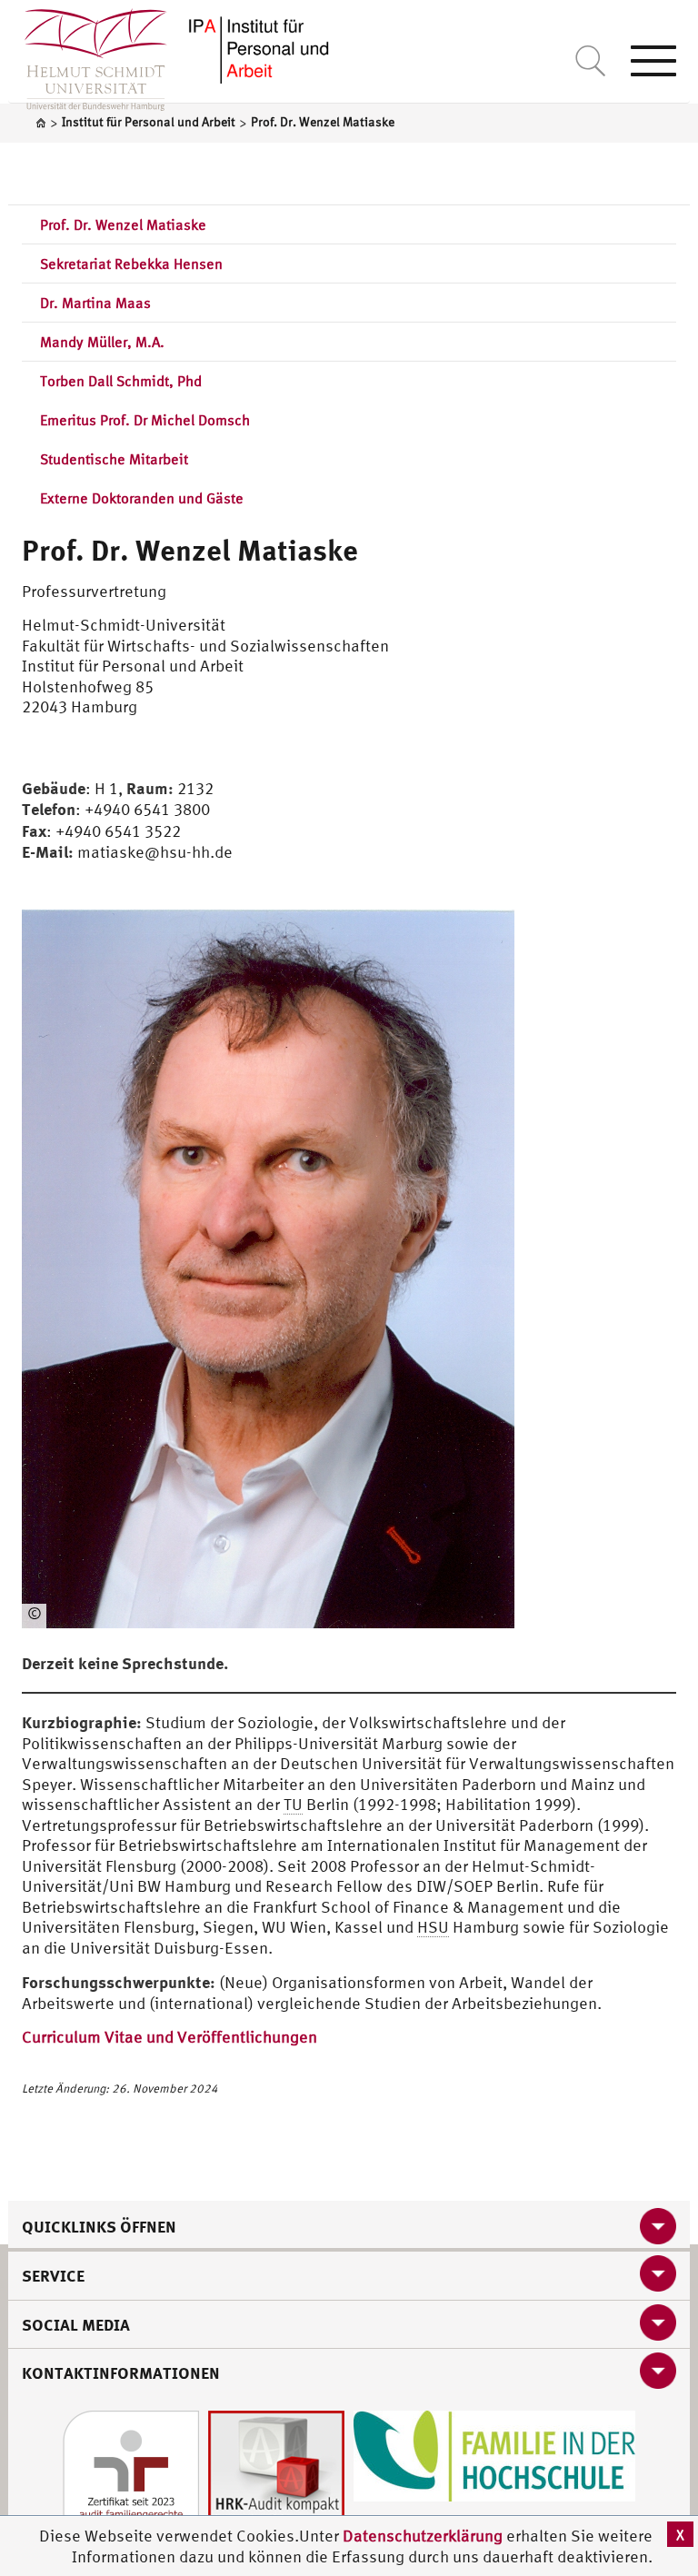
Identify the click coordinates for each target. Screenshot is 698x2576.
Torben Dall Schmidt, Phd (121, 381)
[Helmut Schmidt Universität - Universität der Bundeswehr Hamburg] (258, 48)
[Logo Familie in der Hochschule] (494, 2454)
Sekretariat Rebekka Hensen (131, 264)
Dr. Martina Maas (95, 303)
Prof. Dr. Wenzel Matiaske (123, 224)
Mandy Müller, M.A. (102, 342)
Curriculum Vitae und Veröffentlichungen (170, 2037)
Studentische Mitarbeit (114, 459)
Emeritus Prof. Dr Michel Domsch (145, 420)
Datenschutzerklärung (423, 2536)
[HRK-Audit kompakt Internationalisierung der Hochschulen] (276, 2477)
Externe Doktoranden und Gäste (142, 498)
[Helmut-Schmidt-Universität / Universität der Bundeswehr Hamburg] (88, 55)
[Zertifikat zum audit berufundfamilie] (131, 2477)
